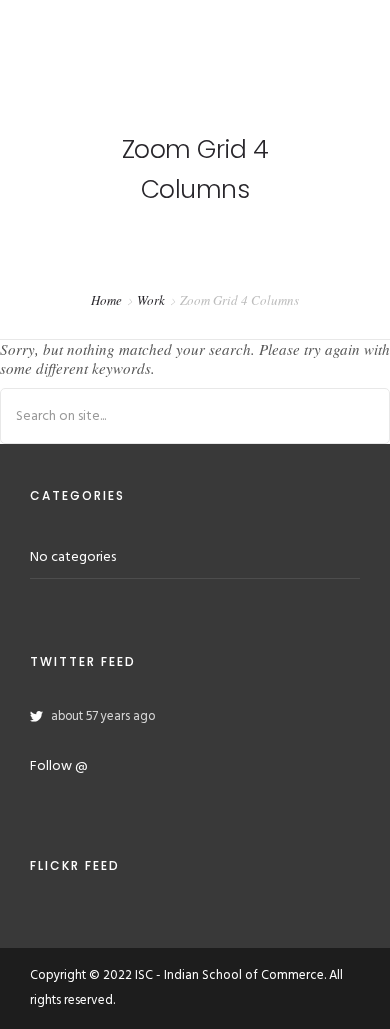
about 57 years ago (103, 717)
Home (106, 300)
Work (151, 300)
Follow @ (59, 766)
